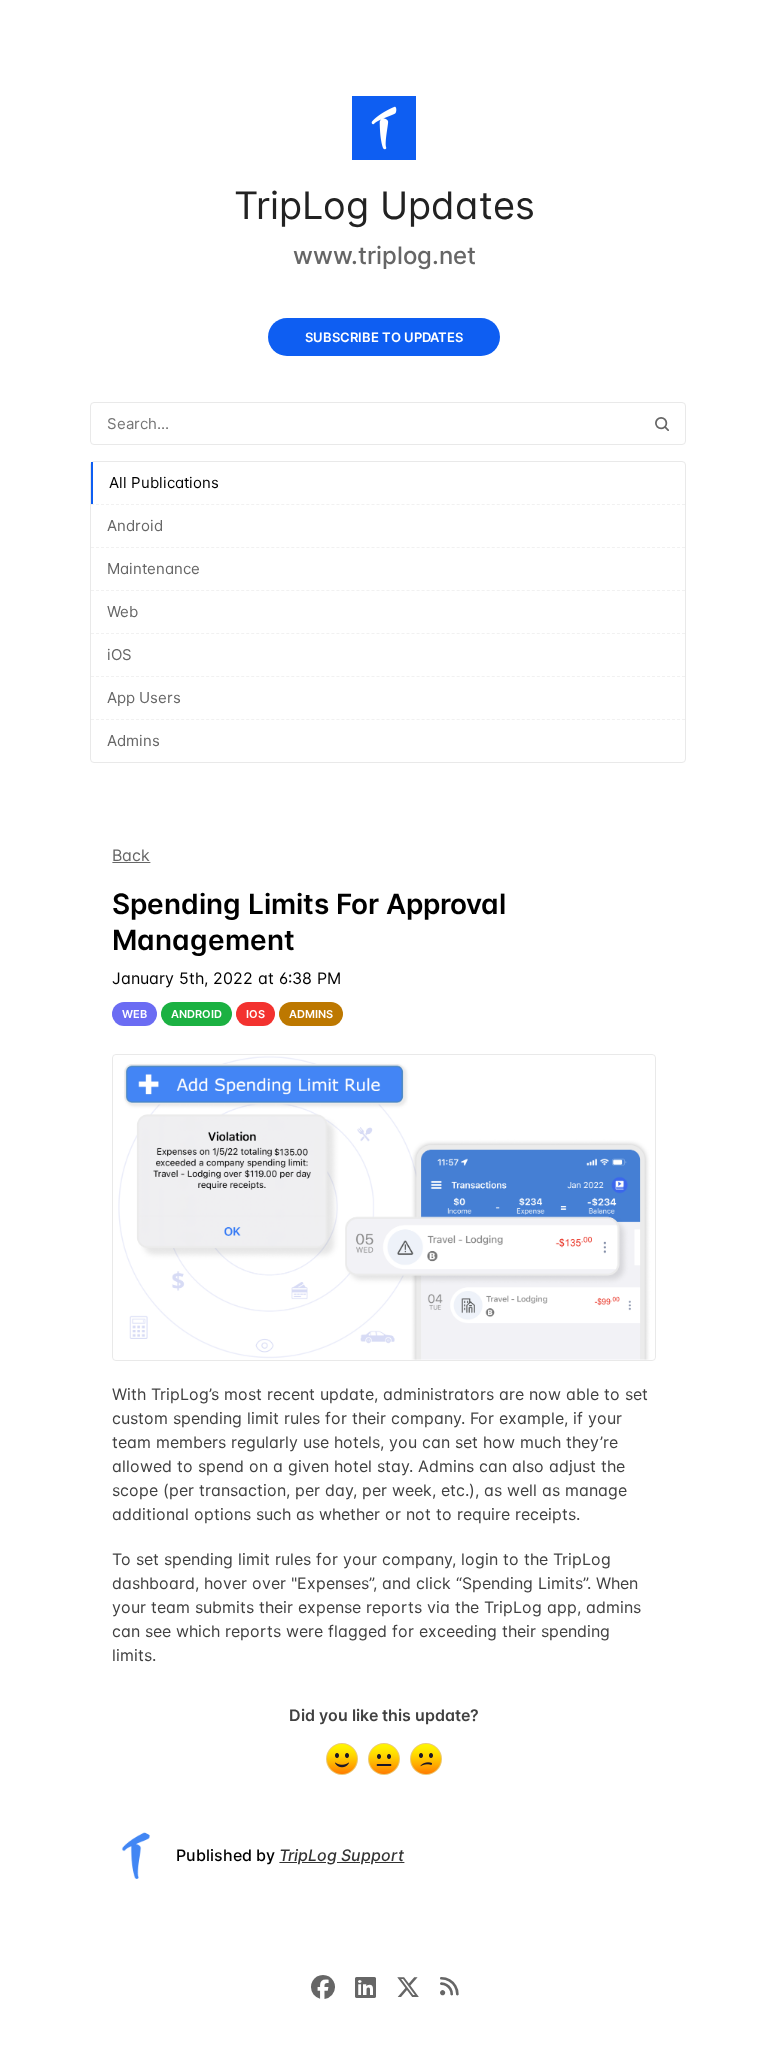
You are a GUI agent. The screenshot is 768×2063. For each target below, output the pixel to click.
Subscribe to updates (384, 337)
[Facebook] (333, 1985)
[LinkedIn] (375, 1985)
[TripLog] (383, 132)
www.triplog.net (384, 255)
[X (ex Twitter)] (418, 1985)
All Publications (164, 482)
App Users (144, 697)
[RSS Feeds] (449, 1985)
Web (122, 611)
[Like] (342, 1759)
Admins (133, 740)
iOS (119, 654)
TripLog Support (341, 1855)
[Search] (662, 423)
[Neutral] (384, 1759)
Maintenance (153, 568)
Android (135, 525)
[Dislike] (426, 1759)
